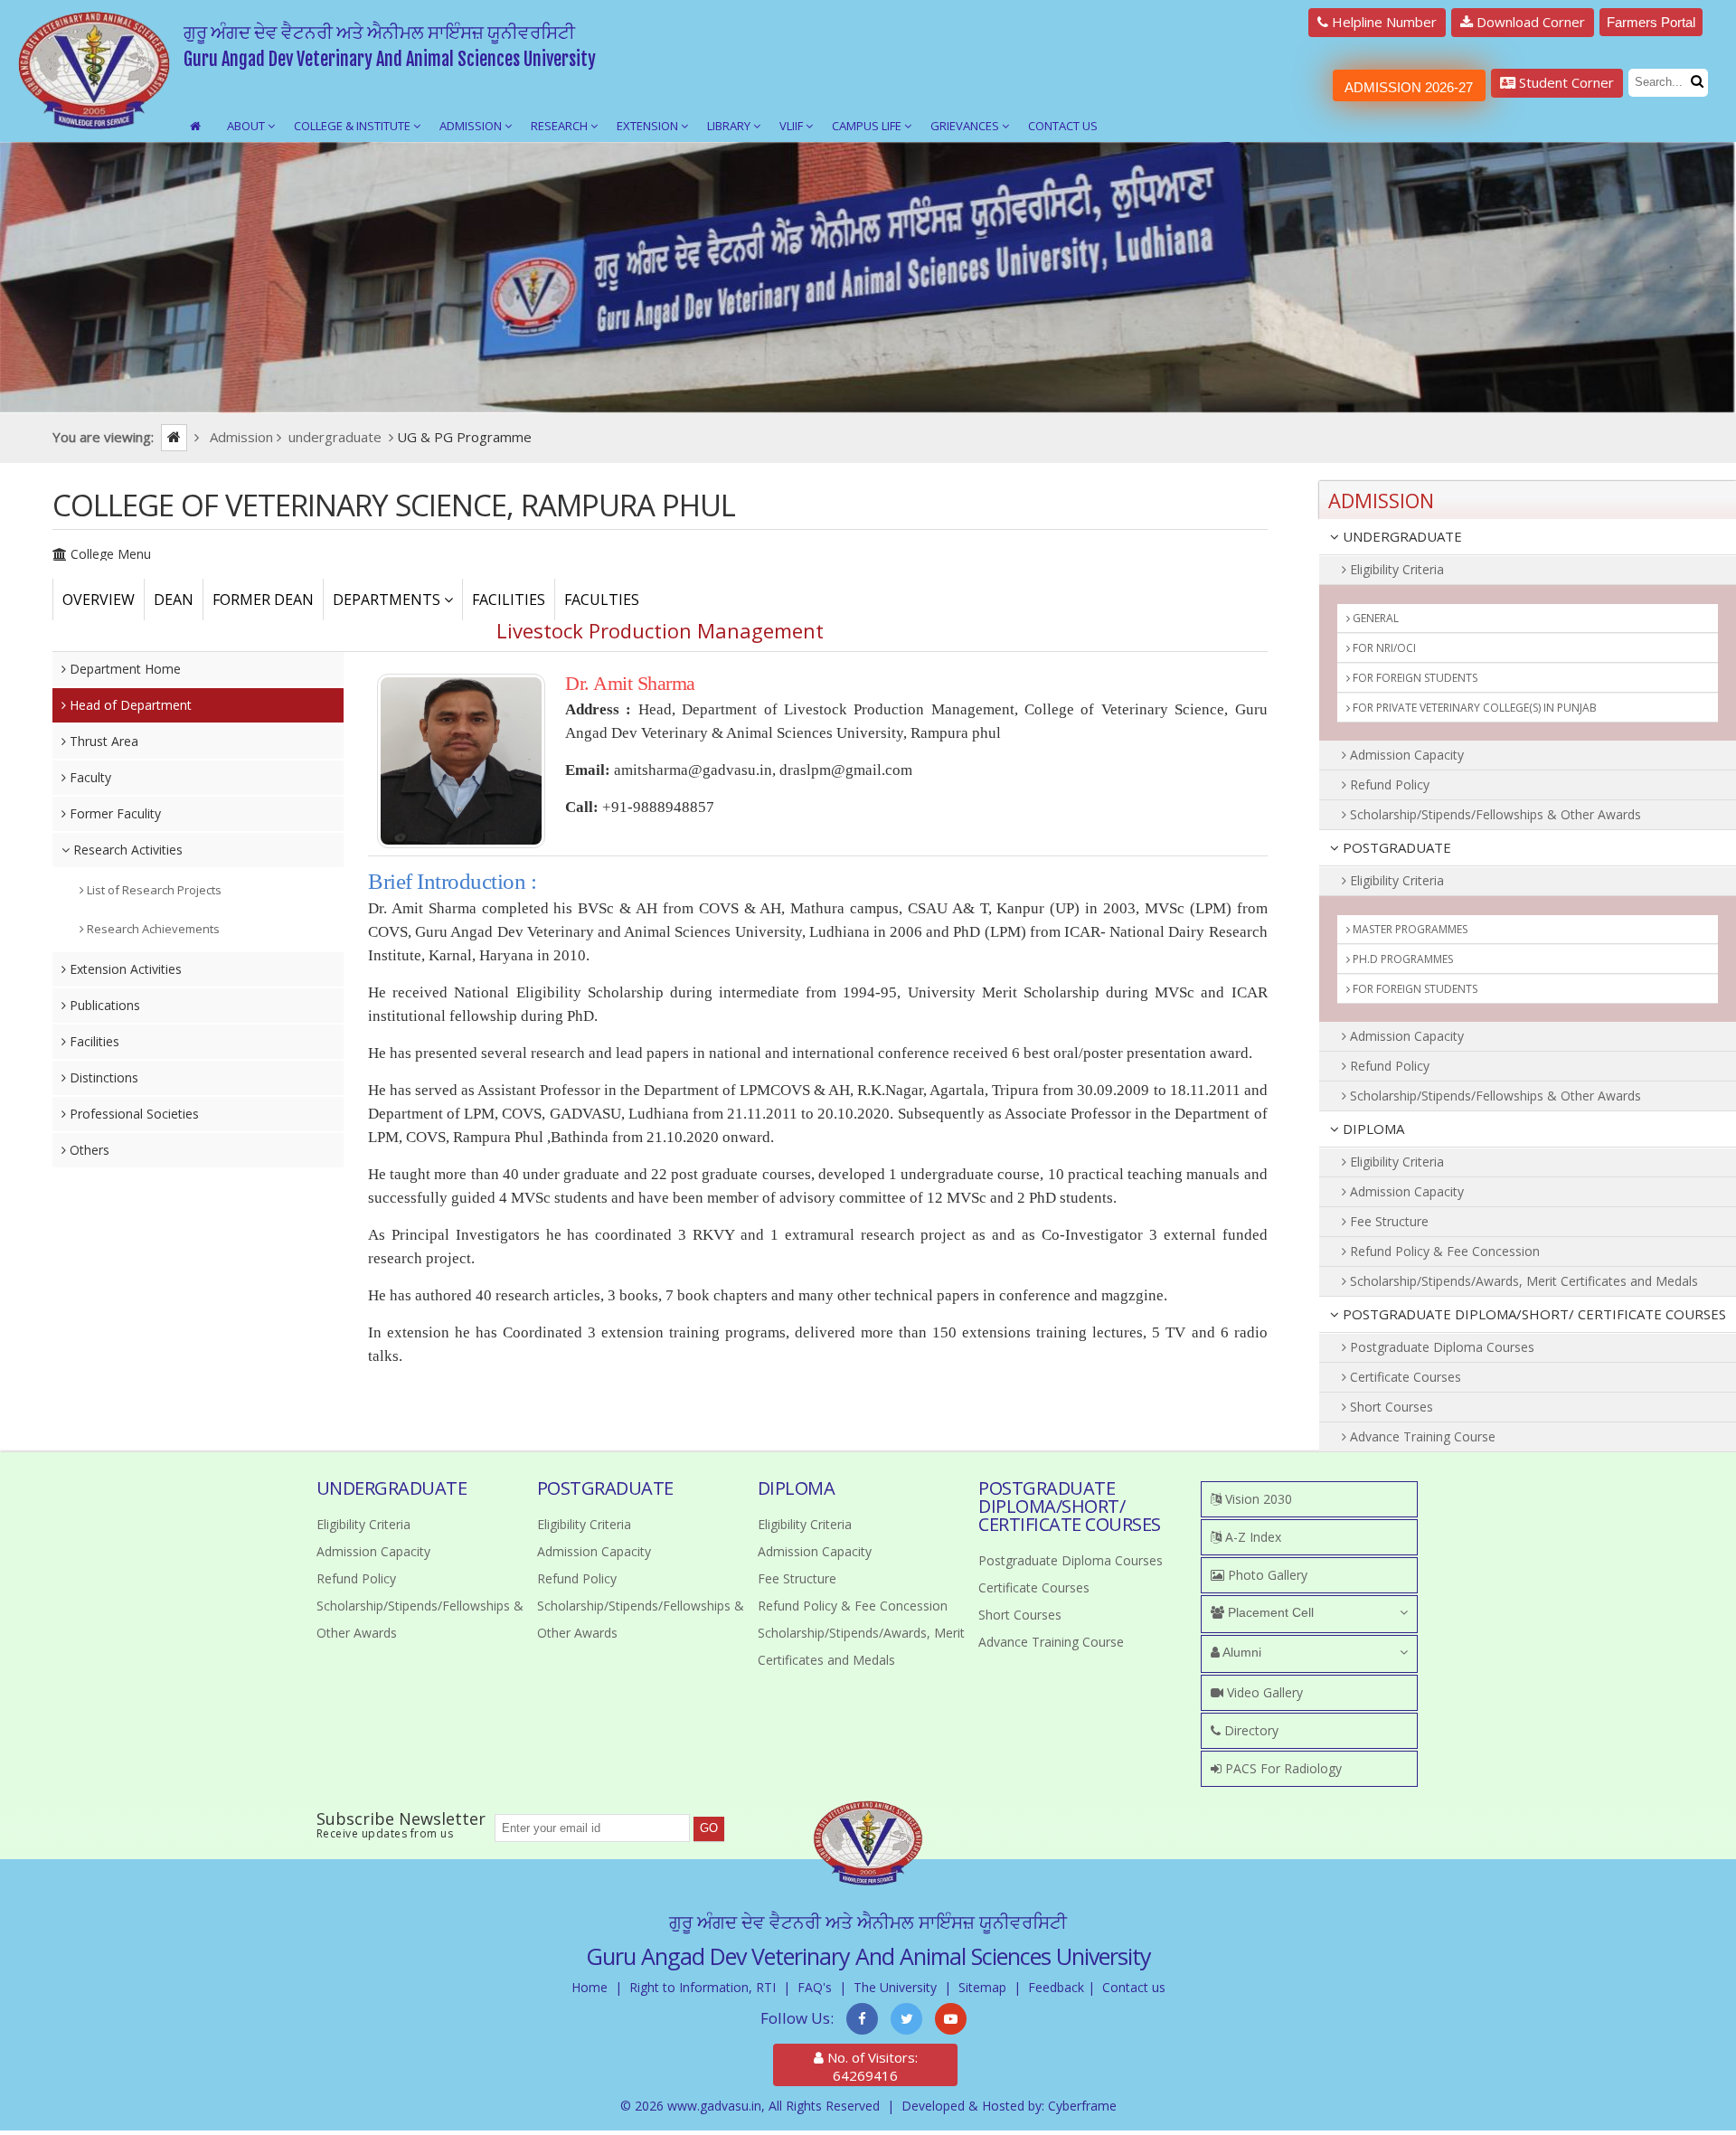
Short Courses (1390, 1407)
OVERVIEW (99, 600)
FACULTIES (602, 600)
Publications (103, 1005)
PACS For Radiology (1282, 1768)
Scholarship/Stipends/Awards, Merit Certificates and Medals (1522, 1281)
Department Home (123, 669)
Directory (1250, 1730)
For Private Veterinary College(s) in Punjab (1473, 708)
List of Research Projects (153, 890)
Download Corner (1529, 22)
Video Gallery (1263, 1692)
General (1374, 618)
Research (561, 126)
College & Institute (354, 126)
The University (895, 1987)
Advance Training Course (1421, 1436)
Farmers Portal (1651, 22)
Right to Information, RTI (703, 1987)
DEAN (174, 600)
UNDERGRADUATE (1401, 536)
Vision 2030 (1257, 1499)
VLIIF (793, 126)
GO (709, 1828)
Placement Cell (1269, 1612)
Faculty (89, 777)
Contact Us (1063, 126)
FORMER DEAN (263, 600)
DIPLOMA (1372, 1129)
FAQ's (815, 1987)
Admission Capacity (1405, 755)
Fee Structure (1387, 1221)
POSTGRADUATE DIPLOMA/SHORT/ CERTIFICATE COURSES (1533, 1314)
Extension (649, 126)
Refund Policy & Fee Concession (1443, 1251)
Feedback (1056, 1987)
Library (730, 126)
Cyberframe (1082, 2106)
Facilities (93, 1041)
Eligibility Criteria (1395, 569)
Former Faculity (113, 813)
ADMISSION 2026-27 (1409, 87)
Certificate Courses (1404, 1377)
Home (590, 1987)
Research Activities (126, 850)
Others (88, 1150)
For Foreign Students (1414, 678)
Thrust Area (102, 741)
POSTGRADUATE (1395, 847)
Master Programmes (1409, 929)
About (247, 126)
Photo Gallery (1266, 1575)
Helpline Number (1382, 22)
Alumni (1241, 1652)
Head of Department (129, 705)
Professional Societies (132, 1114)
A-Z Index (1251, 1537)
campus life (868, 126)
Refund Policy (1388, 784)
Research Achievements (152, 929)
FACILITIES (509, 600)
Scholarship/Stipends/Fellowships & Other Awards (1494, 814)
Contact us (1134, 1987)
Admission (472, 126)
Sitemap (982, 1987)
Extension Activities (124, 969)
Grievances (966, 126)
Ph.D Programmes (1401, 959)
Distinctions (102, 1077)
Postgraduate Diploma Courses (1440, 1347)
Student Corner (1565, 82)
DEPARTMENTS (388, 600)
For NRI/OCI (1383, 648)
